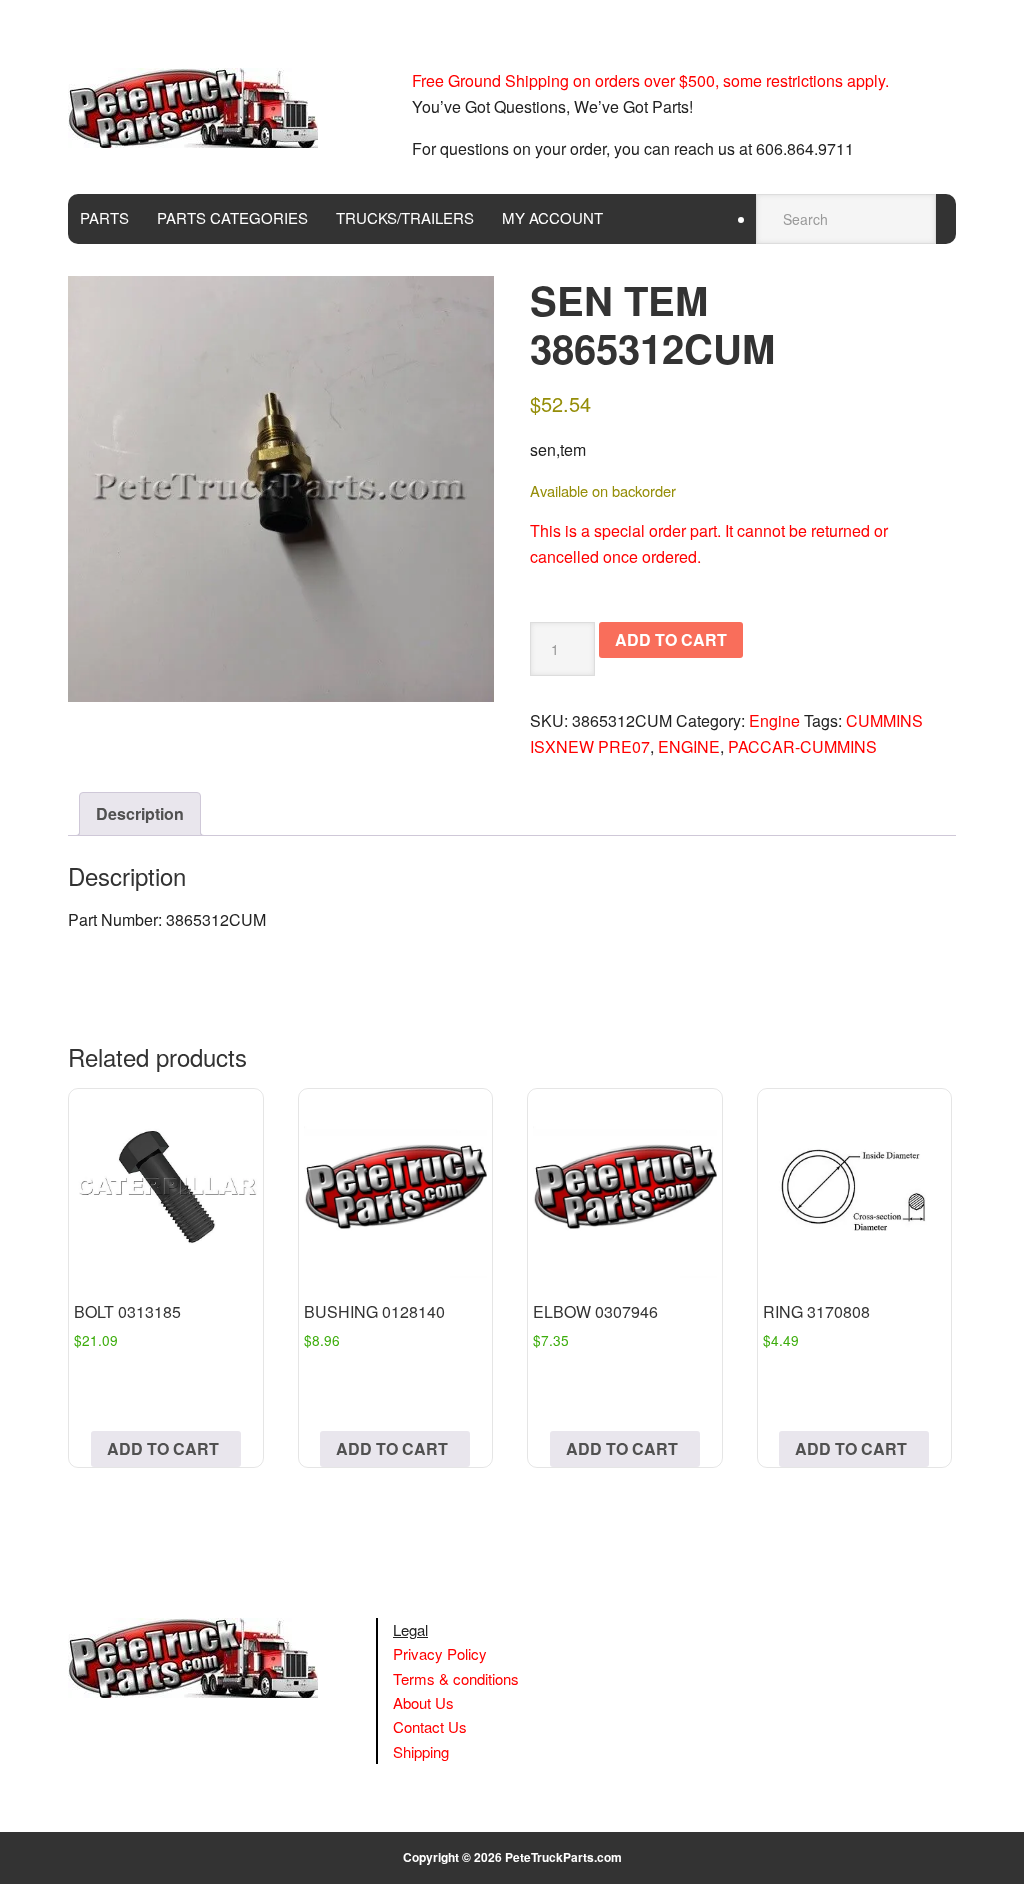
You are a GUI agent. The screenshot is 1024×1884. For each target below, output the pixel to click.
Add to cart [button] (163, 1448)
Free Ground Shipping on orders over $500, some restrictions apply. (650, 80)
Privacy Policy (440, 1653)
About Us (423, 1702)
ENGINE (689, 746)
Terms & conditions (456, 1678)
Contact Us (430, 1726)
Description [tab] (140, 813)
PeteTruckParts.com (563, 1857)
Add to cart (671, 639)
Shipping (421, 1751)
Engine (774, 720)
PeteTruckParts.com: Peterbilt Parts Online (203, 108)
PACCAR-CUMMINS (802, 746)
